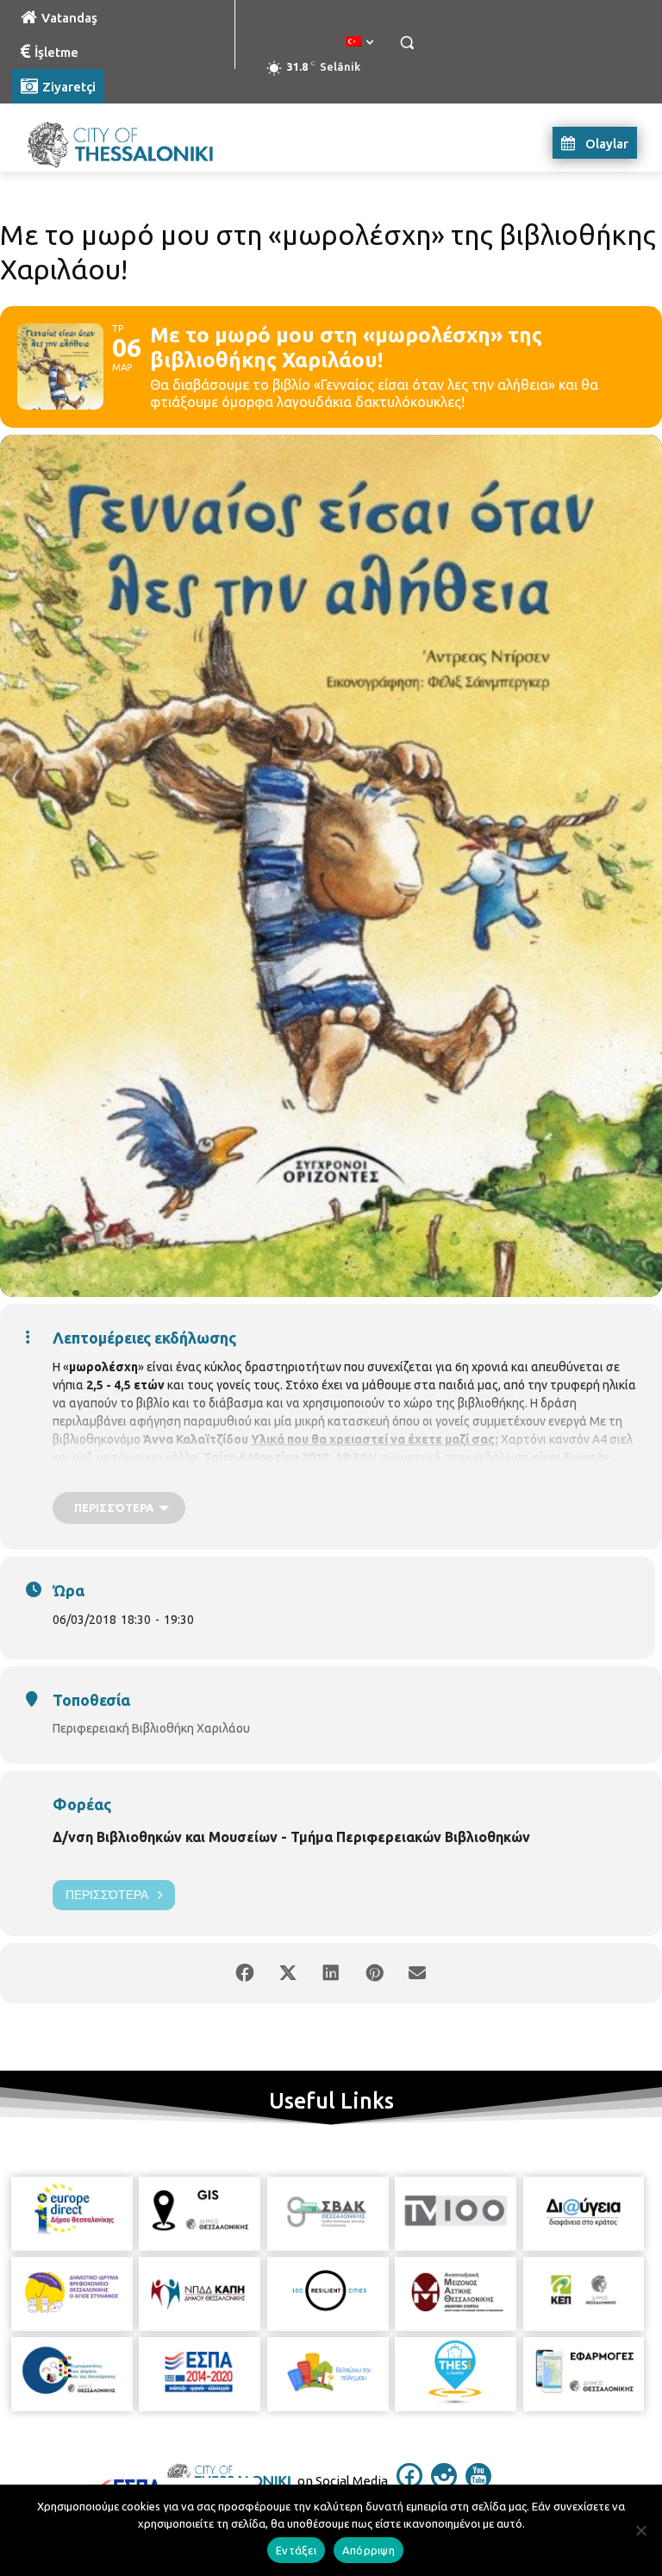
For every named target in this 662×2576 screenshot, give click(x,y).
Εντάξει (296, 2550)
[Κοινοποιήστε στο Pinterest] (374, 1973)
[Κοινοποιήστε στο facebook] (245, 1973)
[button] (406, 43)
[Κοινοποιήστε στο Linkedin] (331, 1973)
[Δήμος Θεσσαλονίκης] (129, 143)
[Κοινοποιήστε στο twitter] (288, 1973)
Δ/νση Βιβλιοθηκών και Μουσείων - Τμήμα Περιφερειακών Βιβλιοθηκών (291, 1837)
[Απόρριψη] (640, 2530)
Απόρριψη (368, 2550)
